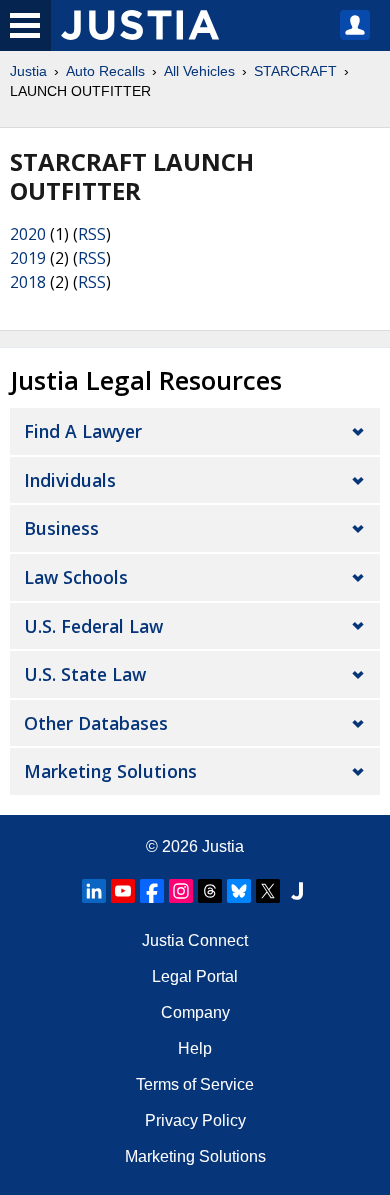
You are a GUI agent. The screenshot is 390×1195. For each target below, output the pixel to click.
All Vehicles (199, 71)
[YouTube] (123, 891)
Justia (28, 71)
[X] (268, 891)
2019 (28, 258)
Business (61, 528)
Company (195, 1012)
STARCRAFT (295, 71)
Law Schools (76, 577)
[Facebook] (152, 891)
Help (195, 1048)
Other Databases (96, 723)
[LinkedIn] (94, 891)
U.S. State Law (85, 674)
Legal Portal (195, 976)
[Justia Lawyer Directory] (297, 891)
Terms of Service (195, 1084)
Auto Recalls (105, 71)
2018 (28, 282)
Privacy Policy (195, 1120)
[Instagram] (181, 891)
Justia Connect (195, 940)
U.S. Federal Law (93, 626)
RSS (92, 234)
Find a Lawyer (83, 431)
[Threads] (210, 891)
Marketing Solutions (110, 771)
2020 (28, 234)
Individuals (70, 480)
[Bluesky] (239, 891)
